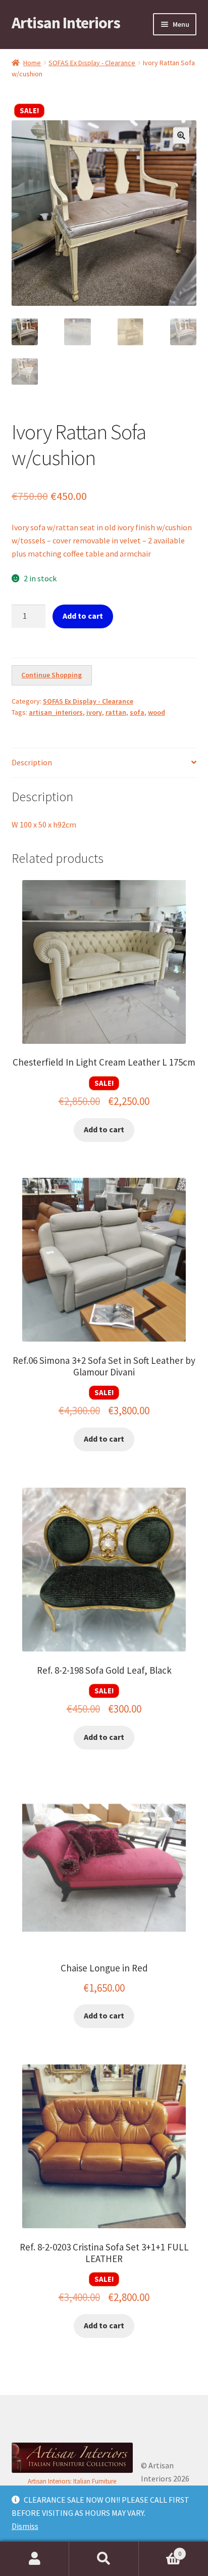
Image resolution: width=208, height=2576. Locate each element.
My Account (35, 2559)
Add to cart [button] (104, 1129)
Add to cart (83, 616)
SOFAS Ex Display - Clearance (92, 63)
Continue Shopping (51, 675)
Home (32, 63)
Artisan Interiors (66, 23)
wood (157, 712)
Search (104, 2559)
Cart (160, 2550)
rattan (116, 712)
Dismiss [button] (25, 2526)
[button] (181, 135)
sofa (137, 712)
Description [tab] (32, 762)
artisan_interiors (56, 712)
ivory (94, 712)
